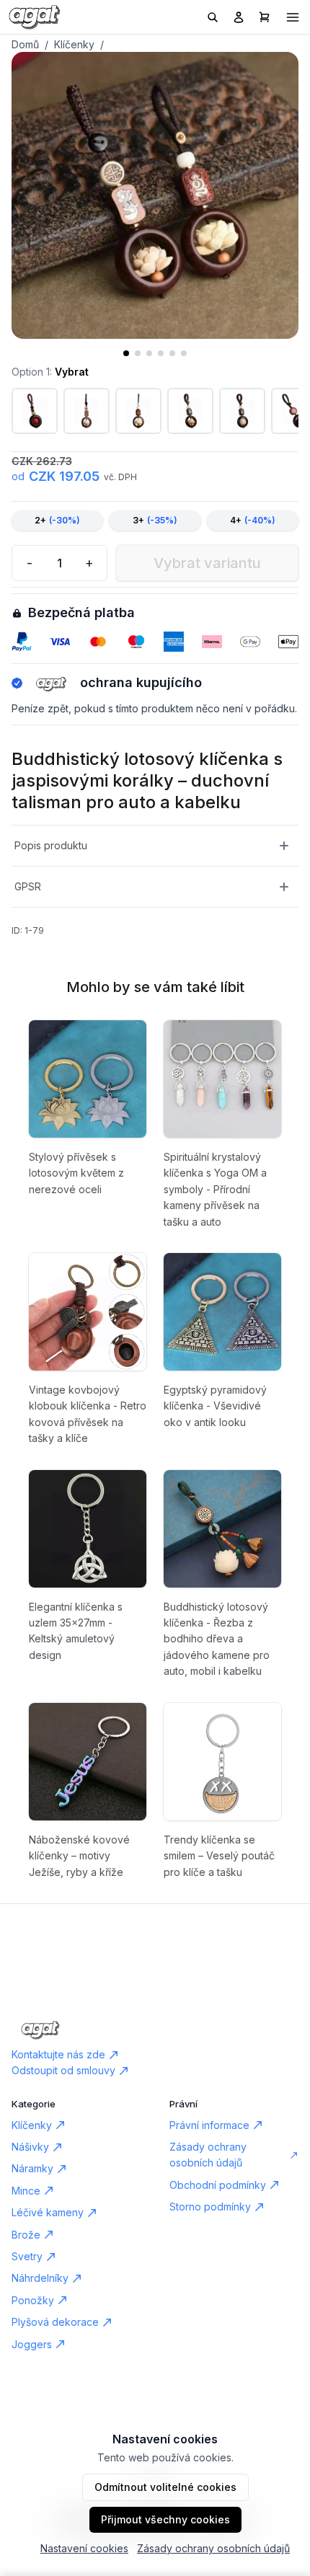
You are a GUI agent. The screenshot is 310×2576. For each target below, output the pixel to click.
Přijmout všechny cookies (165, 2519)
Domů (25, 44)
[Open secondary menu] (293, 17)
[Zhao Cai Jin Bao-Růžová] (35, 411)
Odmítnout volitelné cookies (165, 2487)
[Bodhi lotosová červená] (242, 411)
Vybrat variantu (207, 563)
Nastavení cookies (84, 2548)
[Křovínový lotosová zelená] (190, 411)
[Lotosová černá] (138, 411)
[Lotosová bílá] (87, 411)
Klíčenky (74, 44)
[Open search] (213, 17)
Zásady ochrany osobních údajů (213, 2548)
